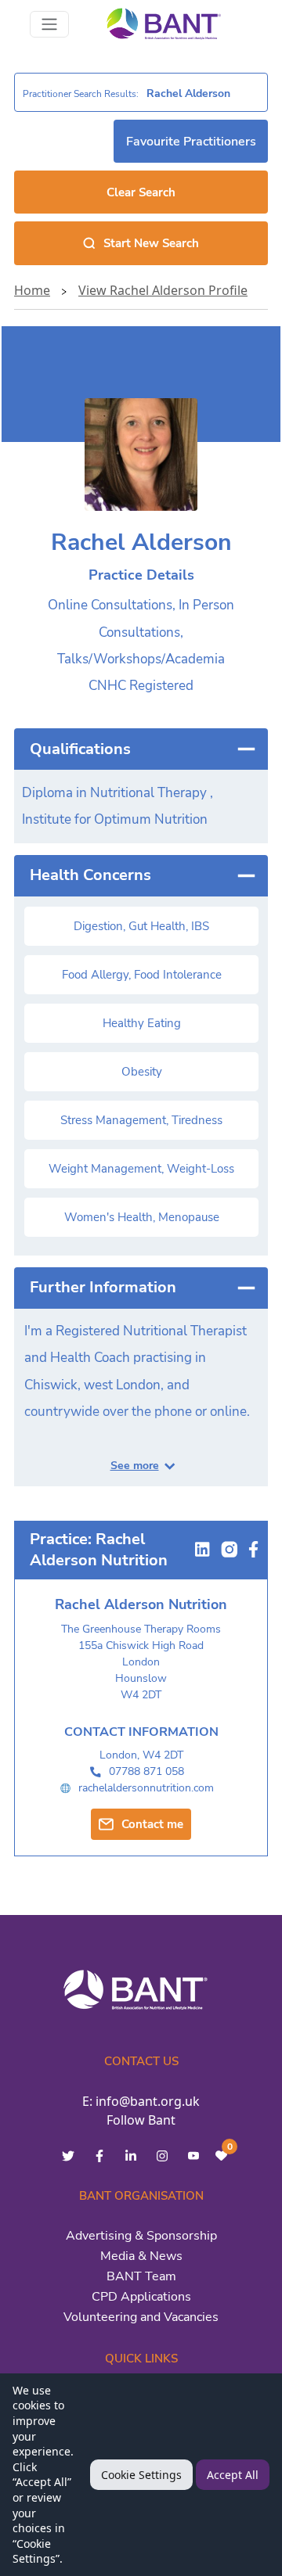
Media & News (141, 2256)
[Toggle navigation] (49, 24)
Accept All (233, 2475)
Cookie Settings (141, 2475)
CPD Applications (141, 2297)
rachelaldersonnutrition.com (146, 1788)
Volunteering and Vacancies (141, 2317)
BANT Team (141, 2276)
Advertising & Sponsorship (141, 2236)
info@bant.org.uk (148, 2101)
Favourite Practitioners (191, 142)
